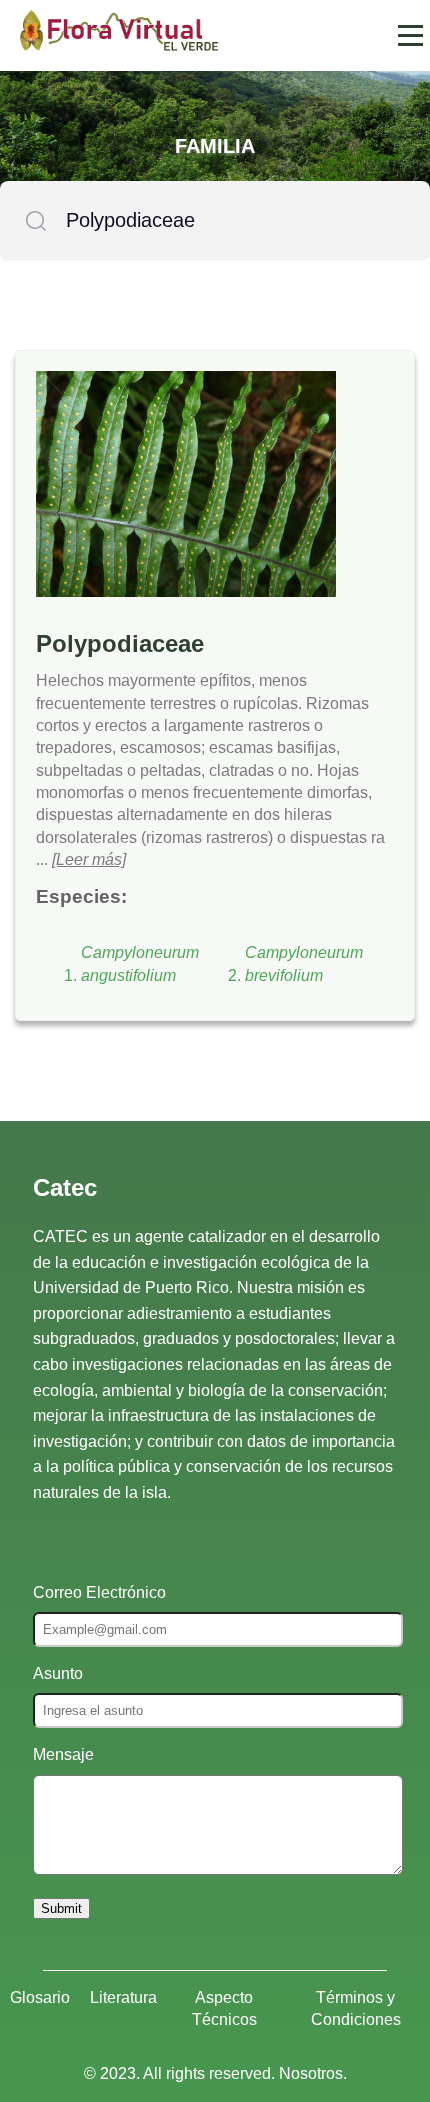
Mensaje (63, 1754)
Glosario (40, 1997)
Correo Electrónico (99, 1592)
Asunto (58, 1673)
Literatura (123, 1997)
